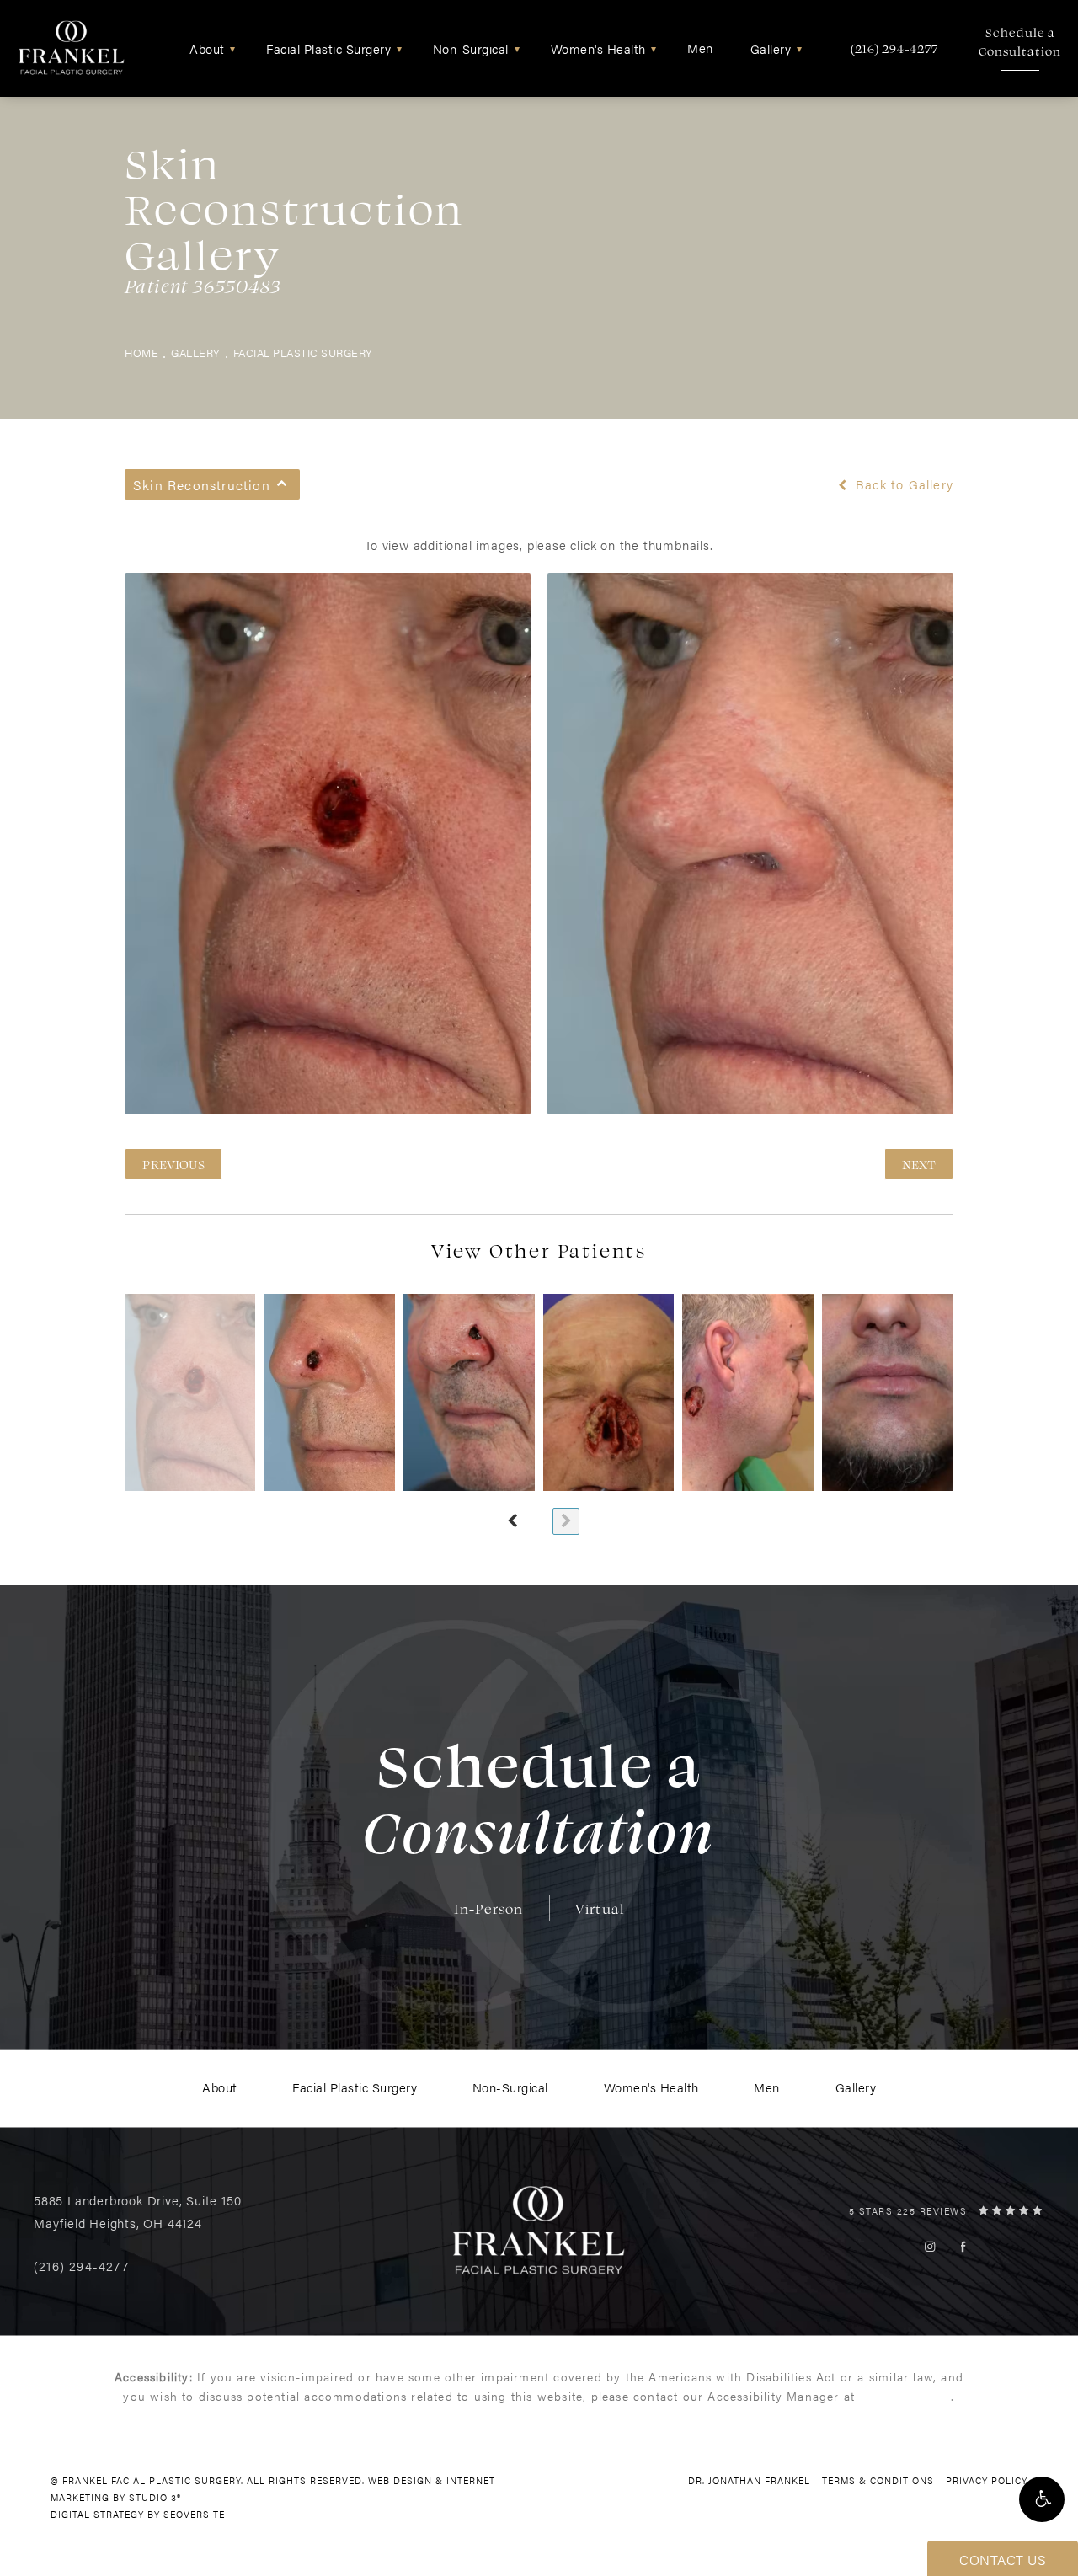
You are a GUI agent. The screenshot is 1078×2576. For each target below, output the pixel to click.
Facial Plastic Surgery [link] (328, 48)
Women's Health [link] (598, 48)
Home (141, 353)
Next (919, 1164)
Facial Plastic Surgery (303, 353)
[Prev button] (512, 1521)
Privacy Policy (987, 2480)
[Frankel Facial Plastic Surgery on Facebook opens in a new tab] (963, 2246)
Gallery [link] (771, 48)
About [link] (207, 48)
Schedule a (1020, 42)
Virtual (600, 1908)
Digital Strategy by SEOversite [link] (138, 2514)
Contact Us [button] (1003, 2560)
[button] (1042, 2499)
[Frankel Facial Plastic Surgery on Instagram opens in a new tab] (930, 2246)
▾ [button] (233, 48)
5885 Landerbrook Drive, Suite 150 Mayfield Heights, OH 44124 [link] (137, 2211)
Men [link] (700, 48)
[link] (894, 48)
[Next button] (566, 1521)
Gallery (196, 353)
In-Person (489, 1908)
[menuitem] (210, 48)
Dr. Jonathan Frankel (749, 2480)
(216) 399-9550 (905, 2396)
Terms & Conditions (878, 2480)
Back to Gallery (902, 484)
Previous (173, 1164)
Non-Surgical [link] (471, 48)
